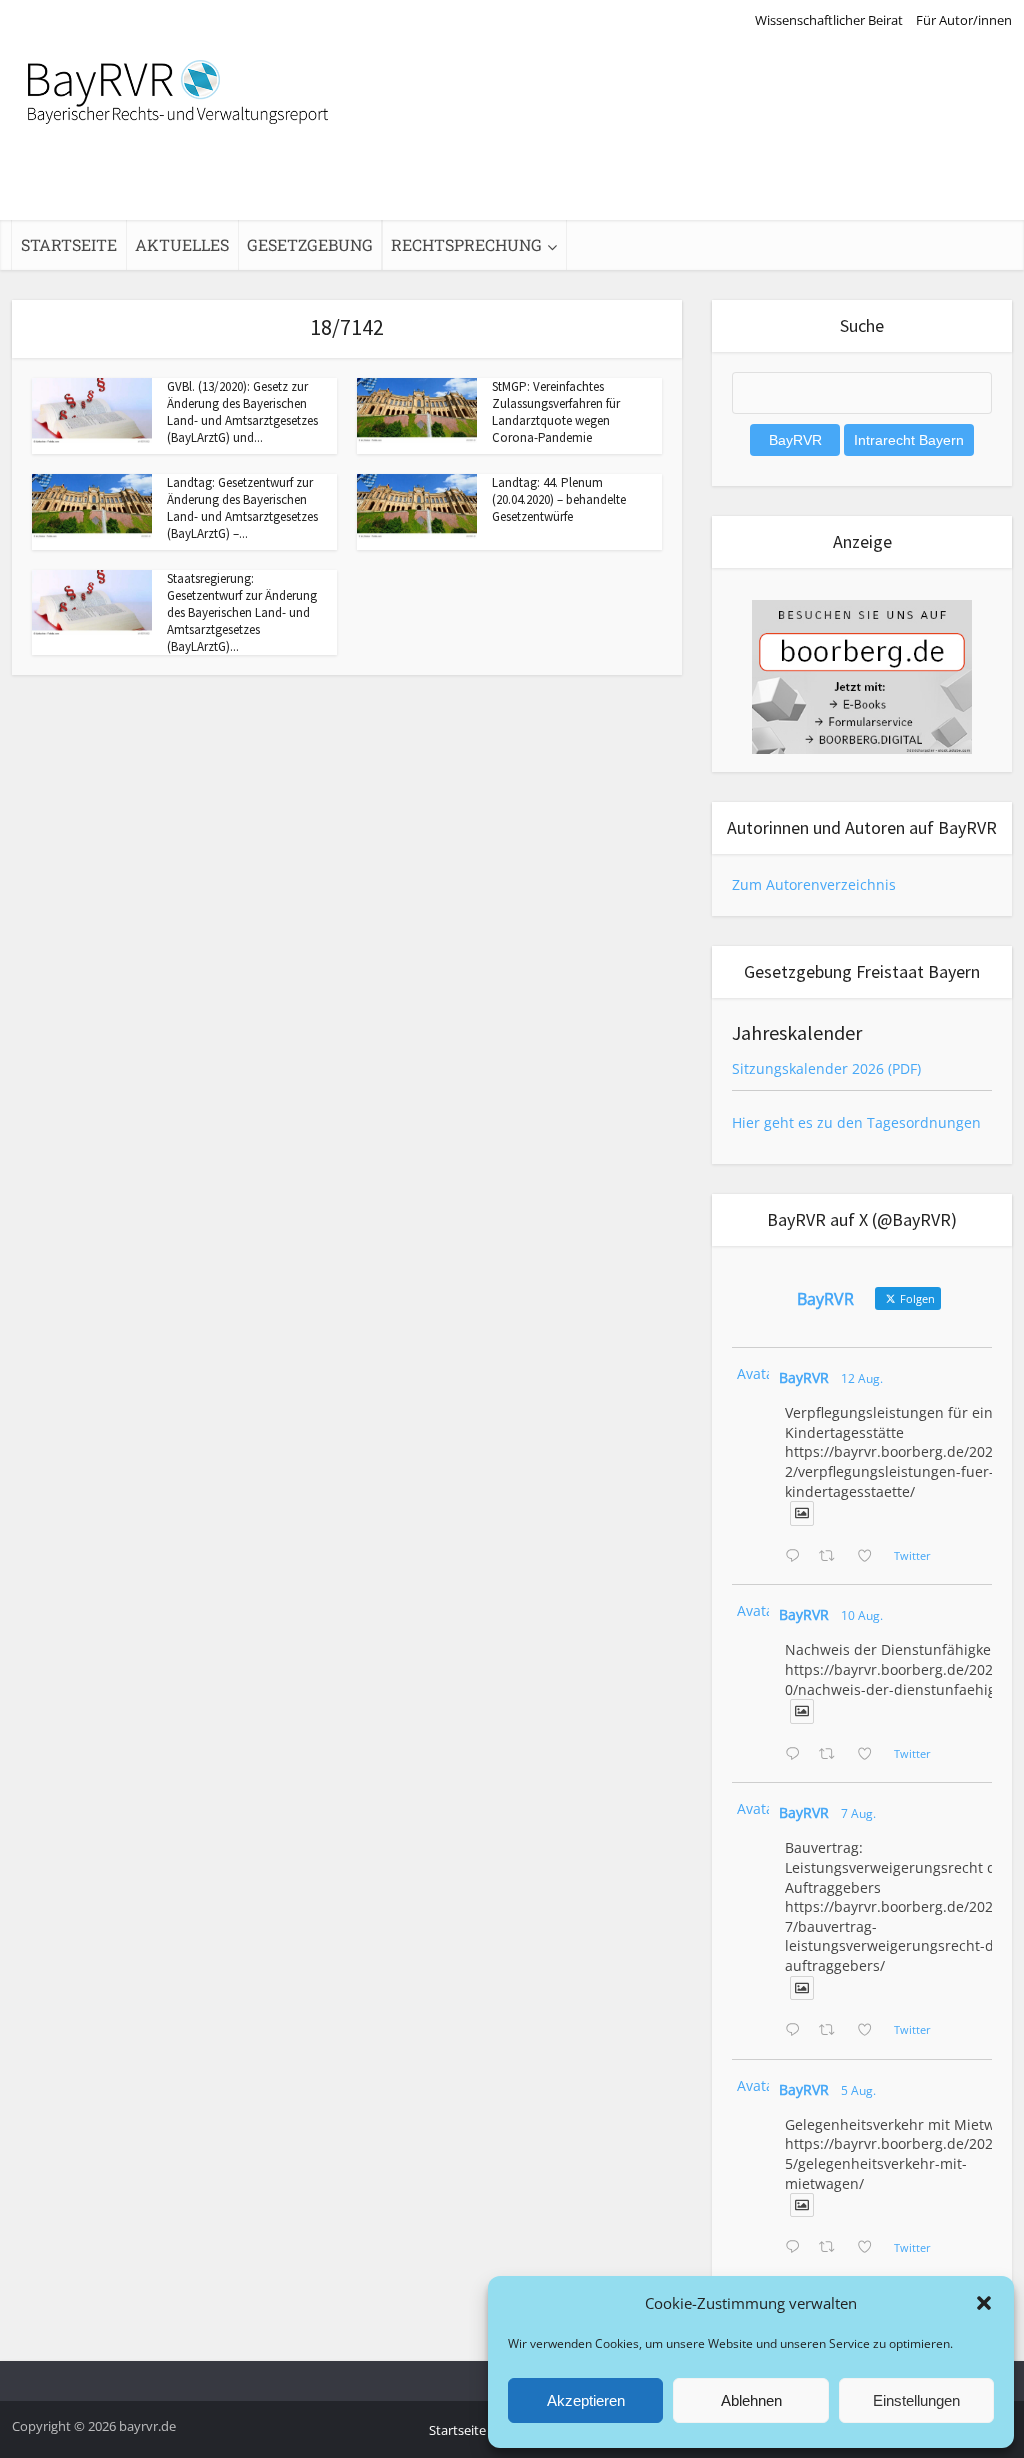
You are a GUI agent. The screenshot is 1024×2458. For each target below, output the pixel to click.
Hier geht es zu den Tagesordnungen (856, 1122)
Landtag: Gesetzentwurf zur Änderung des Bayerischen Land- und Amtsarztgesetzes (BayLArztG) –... (242, 508)
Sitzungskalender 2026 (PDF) (826, 1068)
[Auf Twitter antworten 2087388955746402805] (797, 1557)
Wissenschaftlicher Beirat (829, 20)
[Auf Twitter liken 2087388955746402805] (870, 1557)
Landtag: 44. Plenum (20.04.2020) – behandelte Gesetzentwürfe (559, 499)
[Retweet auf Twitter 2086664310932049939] (832, 1755)
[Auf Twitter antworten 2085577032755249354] (797, 2031)
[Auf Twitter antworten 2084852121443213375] (797, 2248)
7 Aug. (858, 1813)
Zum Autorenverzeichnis (814, 884)
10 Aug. (862, 1615)
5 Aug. (858, 2090)
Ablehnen (751, 2400)
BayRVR (804, 1377)
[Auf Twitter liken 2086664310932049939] (870, 1755)
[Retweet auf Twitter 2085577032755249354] (832, 2031)
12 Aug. (862, 1378)
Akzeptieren (586, 2400)
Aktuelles (182, 244)
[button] (984, 2303)
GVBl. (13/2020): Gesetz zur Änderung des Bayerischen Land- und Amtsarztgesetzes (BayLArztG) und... (242, 412)
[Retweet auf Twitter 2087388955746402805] (832, 1557)
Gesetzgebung (310, 244)
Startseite (69, 244)
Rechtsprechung (466, 244)
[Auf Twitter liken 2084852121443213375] (870, 2248)
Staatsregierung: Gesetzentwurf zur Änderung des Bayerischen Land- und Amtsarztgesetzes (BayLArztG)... (242, 612)
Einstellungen (916, 2400)
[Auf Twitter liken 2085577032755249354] (870, 2031)
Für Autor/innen (964, 20)
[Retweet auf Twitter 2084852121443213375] (832, 2248)
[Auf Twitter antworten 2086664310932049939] (797, 1755)
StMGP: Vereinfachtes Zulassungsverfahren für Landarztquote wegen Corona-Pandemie (556, 412)
